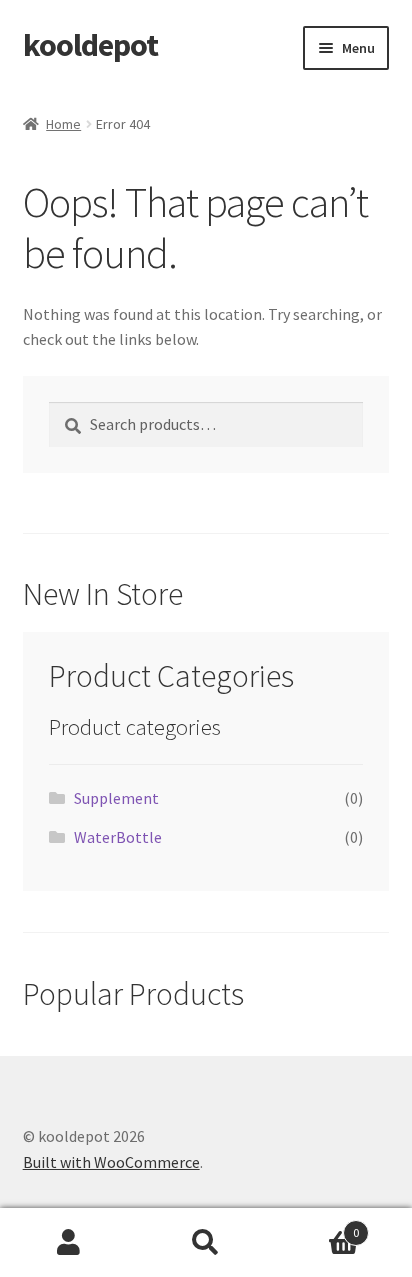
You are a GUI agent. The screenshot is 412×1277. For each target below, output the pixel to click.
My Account (68, 1243)
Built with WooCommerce (111, 1162)
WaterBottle (118, 837)
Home (63, 124)
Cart (317, 1225)
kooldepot (90, 45)
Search (205, 1243)
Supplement (116, 798)
